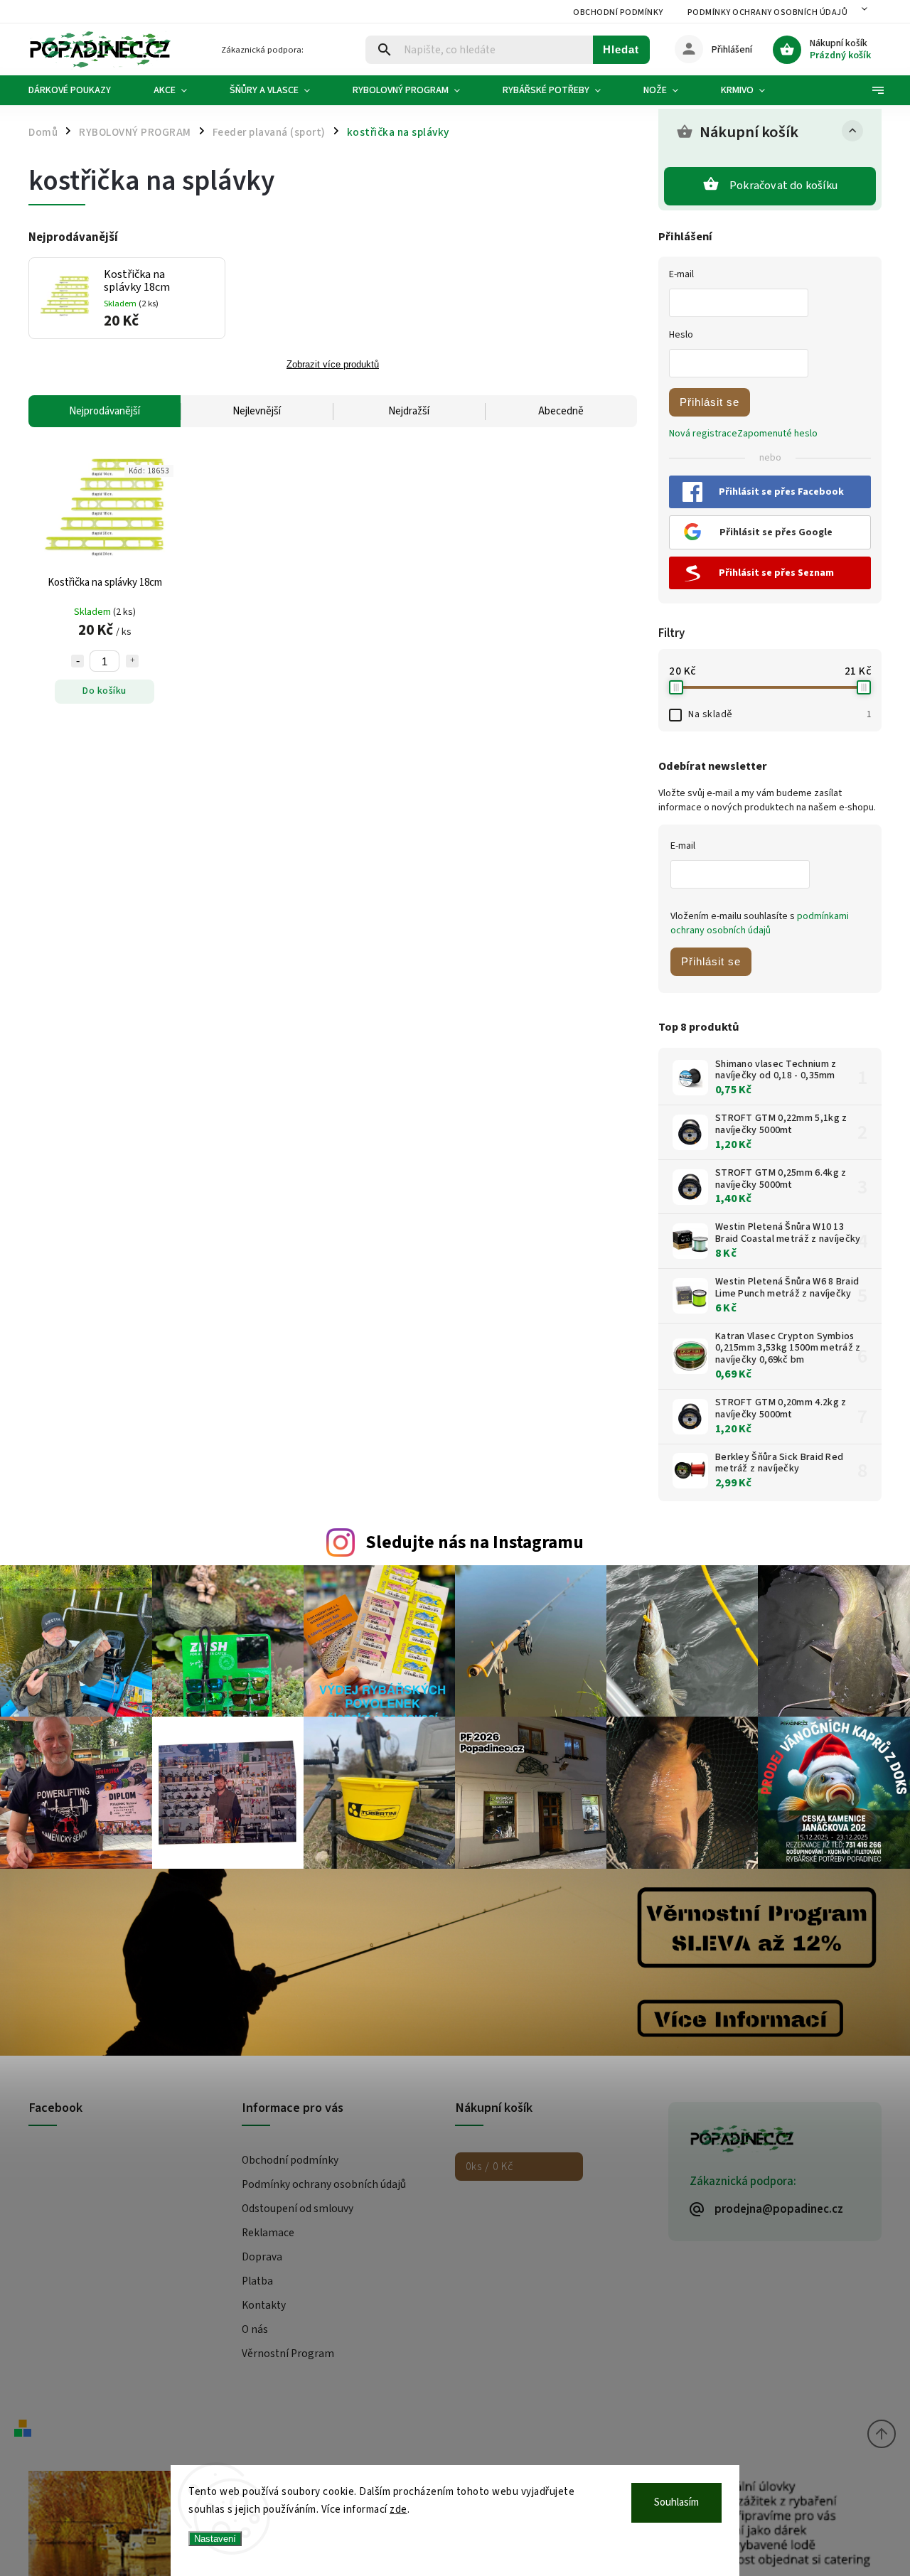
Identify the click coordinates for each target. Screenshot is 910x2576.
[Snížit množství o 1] (77, 661)
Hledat (621, 49)
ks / (489, 2167)
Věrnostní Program (288, 2354)
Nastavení (215, 2539)
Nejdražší (409, 411)
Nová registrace (703, 434)
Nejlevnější (257, 411)
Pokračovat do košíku (783, 186)
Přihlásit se (710, 402)
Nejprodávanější (105, 411)
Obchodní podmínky (618, 12)
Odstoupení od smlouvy (298, 2209)
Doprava (262, 2257)
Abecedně (561, 411)
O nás (255, 2329)
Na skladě (780, 714)
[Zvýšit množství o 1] (132, 661)
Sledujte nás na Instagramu (475, 1542)
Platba (257, 2281)
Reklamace (268, 2233)
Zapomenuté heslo (777, 434)
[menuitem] (80, 90)
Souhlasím (676, 2502)
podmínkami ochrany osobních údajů (760, 923)
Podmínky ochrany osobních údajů (768, 12)
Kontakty (264, 2305)
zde (398, 2510)
